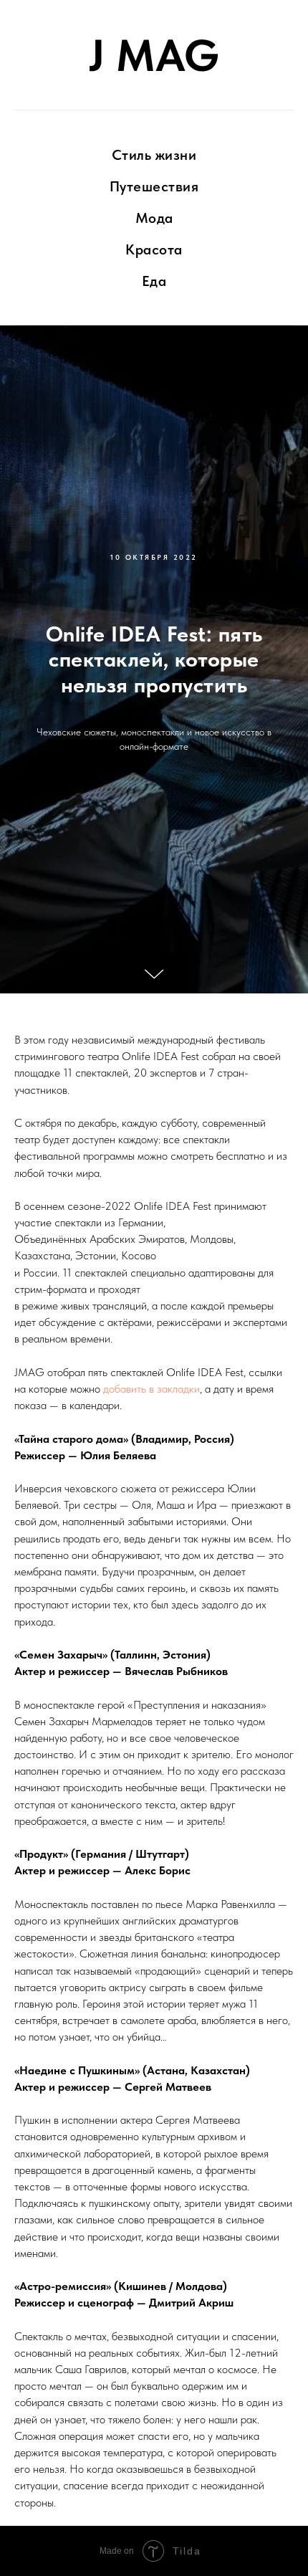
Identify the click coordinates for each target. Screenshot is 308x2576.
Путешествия (154, 186)
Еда (154, 281)
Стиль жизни (154, 155)
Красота (154, 249)
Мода (154, 218)
